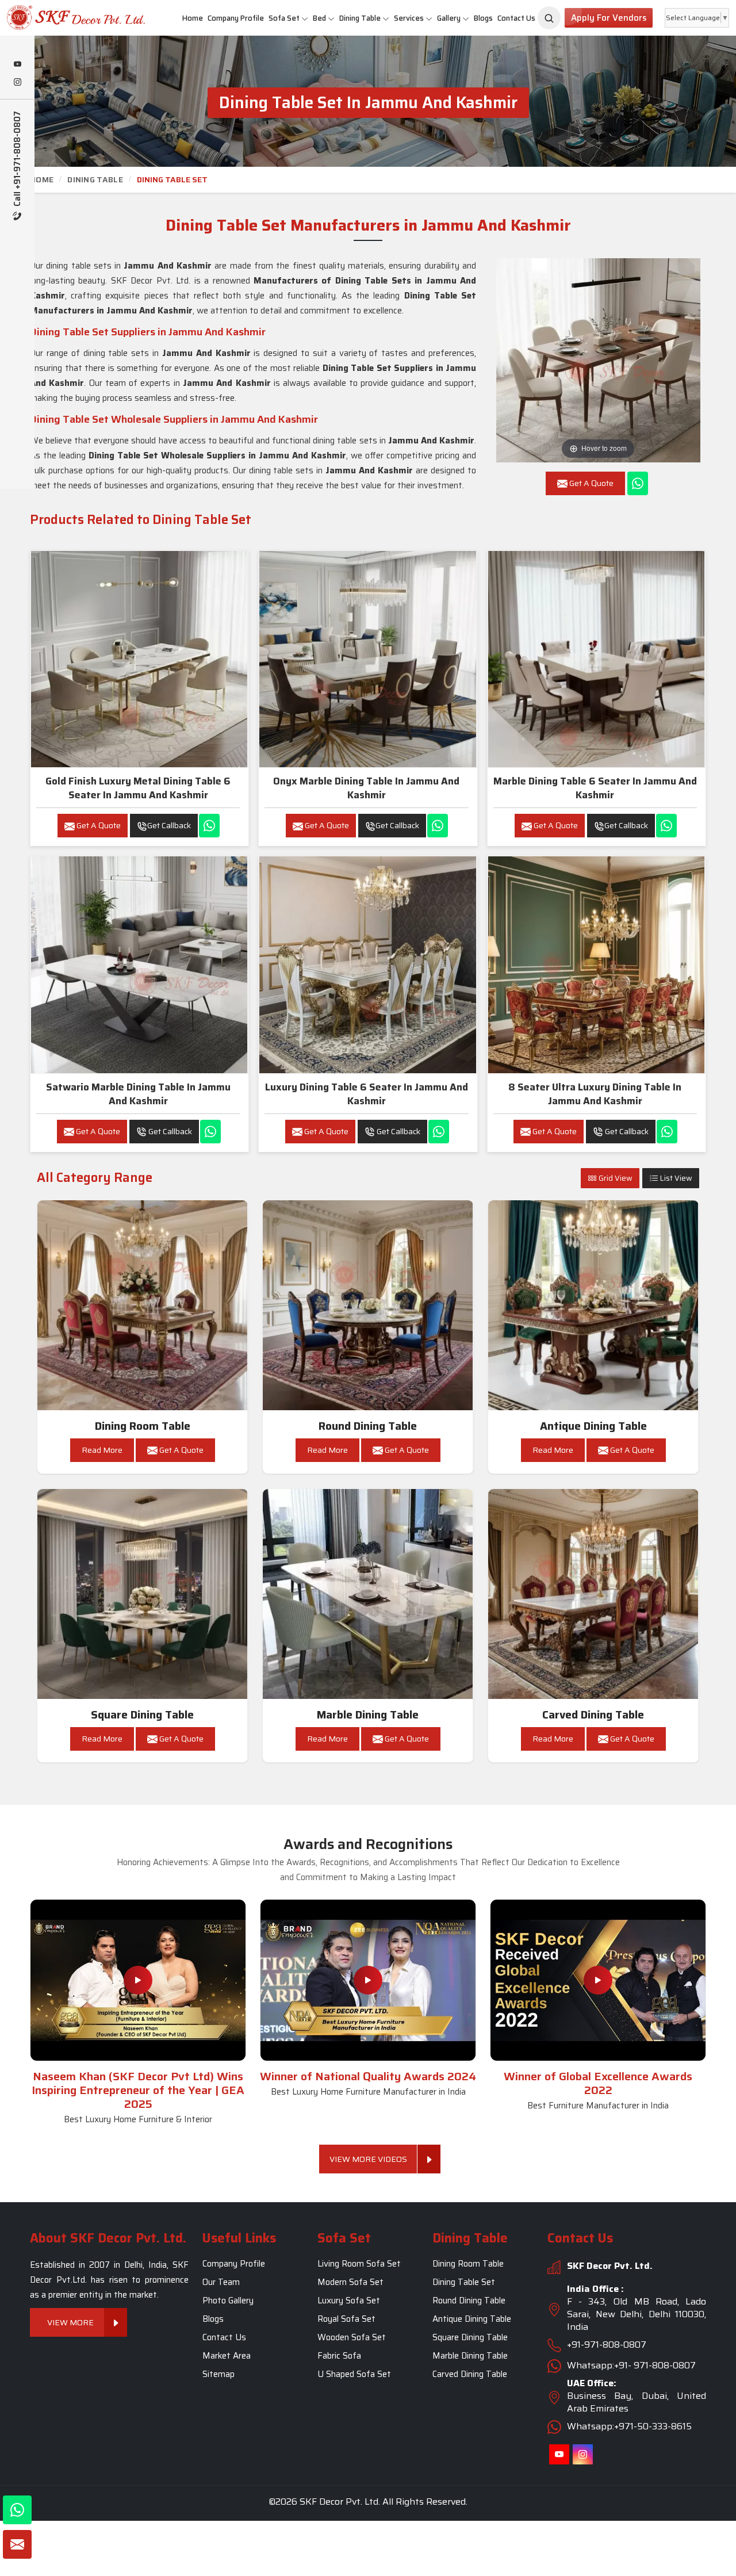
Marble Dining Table (368, 1715)
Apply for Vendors (609, 18)
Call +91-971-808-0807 (18, 160)
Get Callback (169, 825)
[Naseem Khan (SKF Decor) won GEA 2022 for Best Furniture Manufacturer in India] (598, 1980)
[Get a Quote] (17, 2544)
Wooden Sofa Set (352, 2338)
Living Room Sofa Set (359, 2264)
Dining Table (360, 18)
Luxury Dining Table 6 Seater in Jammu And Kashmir (367, 1094)
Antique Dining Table (593, 1426)
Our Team (221, 2283)
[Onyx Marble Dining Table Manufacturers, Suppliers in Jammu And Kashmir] (367, 659)
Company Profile (236, 18)
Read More (102, 1450)
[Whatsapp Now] (638, 483)
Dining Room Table (143, 1426)
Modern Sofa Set (350, 2283)
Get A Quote (98, 825)
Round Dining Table (368, 1426)
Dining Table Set (464, 2283)
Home (193, 18)
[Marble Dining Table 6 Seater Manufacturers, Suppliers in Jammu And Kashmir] (596, 659)
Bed (319, 18)
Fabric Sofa (339, 2356)
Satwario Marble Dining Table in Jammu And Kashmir (138, 1094)
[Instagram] (17, 83)
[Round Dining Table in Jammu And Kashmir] (368, 1306)
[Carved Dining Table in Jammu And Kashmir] (593, 1594)
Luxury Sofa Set (349, 2301)
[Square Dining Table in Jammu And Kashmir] (143, 1594)
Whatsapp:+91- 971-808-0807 (631, 2366)
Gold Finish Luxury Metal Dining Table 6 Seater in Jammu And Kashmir (138, 788)
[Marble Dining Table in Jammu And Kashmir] (368, 1594)
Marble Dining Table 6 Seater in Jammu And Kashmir (595, 788)
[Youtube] (17, 65)
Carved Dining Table (593, 1715)
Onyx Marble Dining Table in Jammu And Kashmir (366, 788)
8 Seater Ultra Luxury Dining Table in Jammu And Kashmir (595, 1094)
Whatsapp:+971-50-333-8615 (629, 2427)
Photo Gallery (228, 2301)
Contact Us (516, 18)
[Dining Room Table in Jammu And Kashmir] (143, 1306)
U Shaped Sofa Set (354, 2375)
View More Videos (368, 2159)
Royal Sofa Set (346, 2319)
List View (675, 1178)
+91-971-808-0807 (607, 2345)
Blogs (483, 18)
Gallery (449, 18)
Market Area (227, 2356)
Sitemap (218, 2375)
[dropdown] (305, 18)
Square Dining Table (142, 1715)
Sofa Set (284, 18)
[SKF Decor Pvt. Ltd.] (61, 18)
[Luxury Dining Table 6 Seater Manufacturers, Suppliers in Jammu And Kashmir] (367, 964)
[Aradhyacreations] (549, 18)
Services (409, 18)
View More (70, 2323)
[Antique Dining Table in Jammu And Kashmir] (593, 1306)
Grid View (615, 1178)
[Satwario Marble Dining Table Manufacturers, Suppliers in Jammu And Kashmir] (139, 964)
